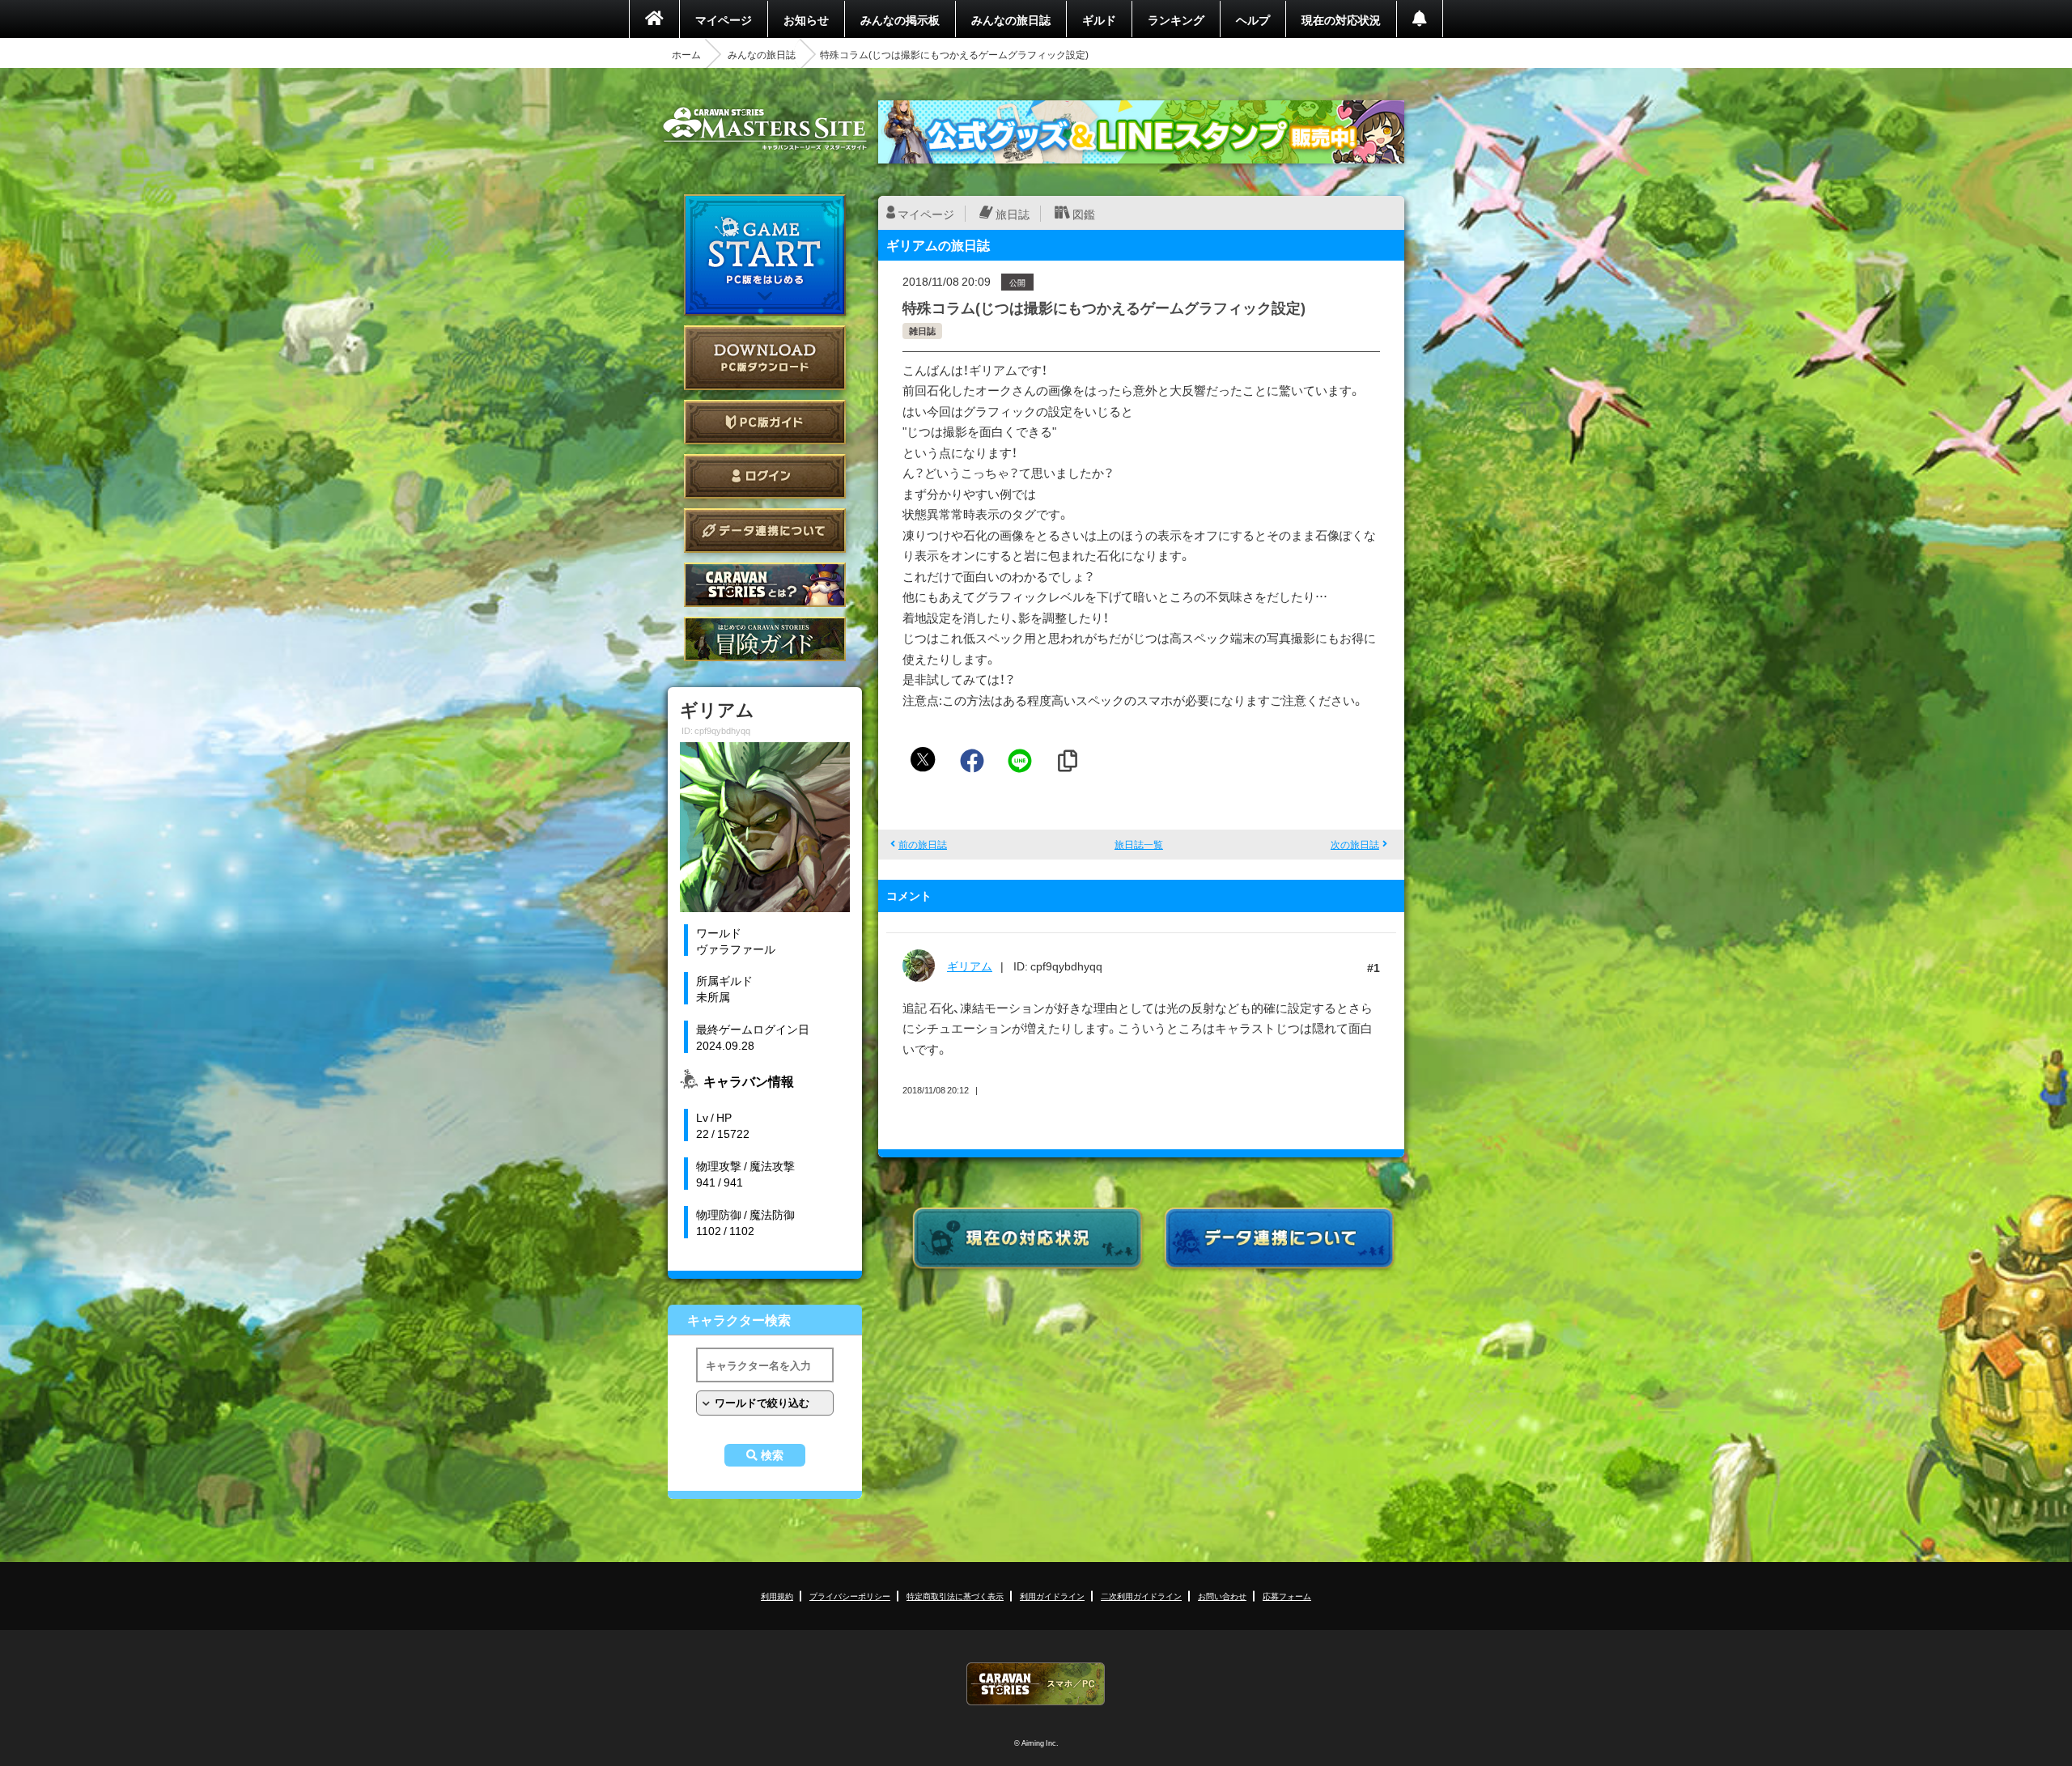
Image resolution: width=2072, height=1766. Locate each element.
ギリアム (970, 966)
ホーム (686, 54)
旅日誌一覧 (1139, 844)
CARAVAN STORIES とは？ (765, 585)
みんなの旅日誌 (1011, 19)
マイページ (724, 19)
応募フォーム (1287, 1596)
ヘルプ (1253, 19)
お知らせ (806, 19)
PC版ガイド (765, 422)
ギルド (1099, 19)
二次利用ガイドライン (1141, 1596)
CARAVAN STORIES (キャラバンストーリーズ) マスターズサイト (765, 129)
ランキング (1176, 19)
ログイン (765, 476)
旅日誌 (1013, 214)
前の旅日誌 (923, 844)
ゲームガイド (765, 639)
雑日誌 (922, 331)
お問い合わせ (1222, 1596)
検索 (772, 1455)
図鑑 (1084, 214)
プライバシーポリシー (850, 1596)
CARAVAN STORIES (1036, 1684)
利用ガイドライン (1052, 1596)
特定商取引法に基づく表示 (955, 1596)
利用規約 (777, 1596)
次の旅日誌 (1355, 844)
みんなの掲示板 (900, 19)
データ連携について (765, 531)
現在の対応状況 (1341, 19)
